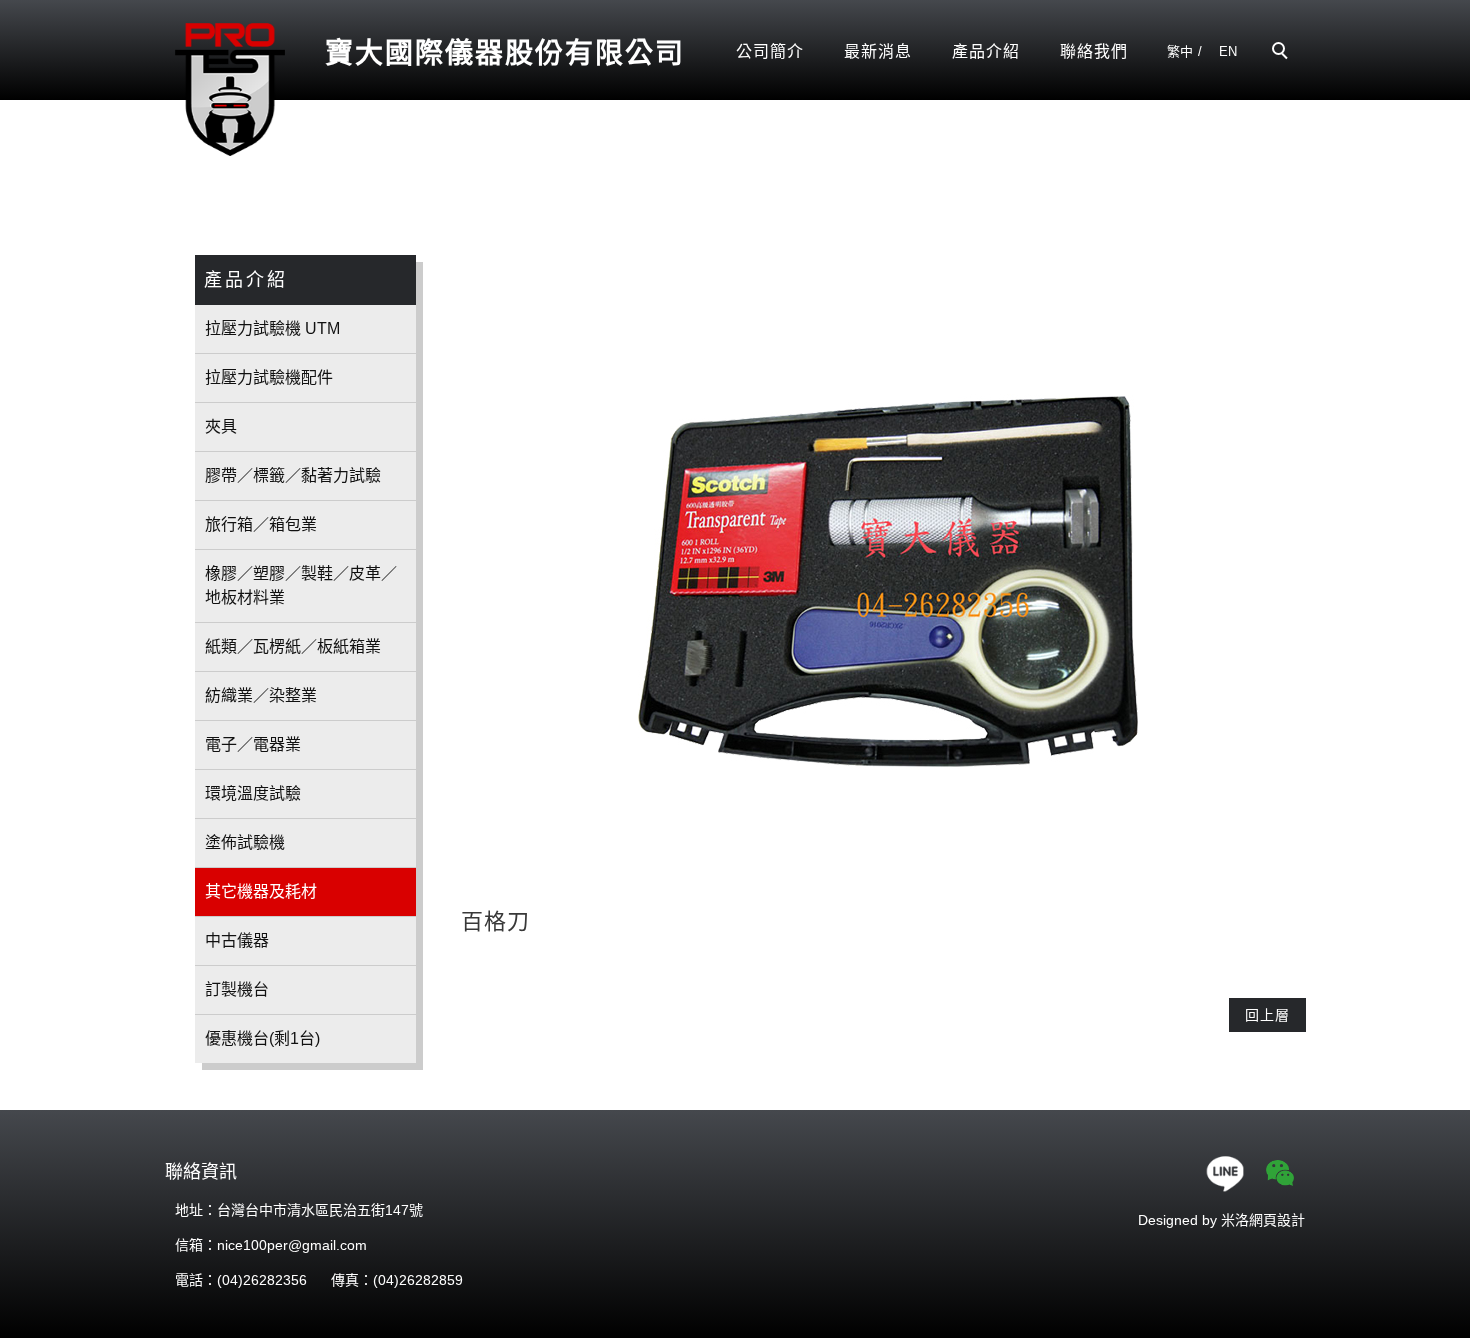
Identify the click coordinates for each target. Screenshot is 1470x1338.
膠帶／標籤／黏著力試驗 (293, 475)
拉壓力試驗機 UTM (272, 328)
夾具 (221, 426)
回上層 (1267, 1015)
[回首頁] (230, 88)
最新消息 (878, 51)
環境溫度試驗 (253, 793)
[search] (1283, 53)
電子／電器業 (253, 744)
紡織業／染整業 (261, 695)
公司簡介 (770, 51)
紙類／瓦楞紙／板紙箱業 (293, 646)
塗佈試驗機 (245, 842)
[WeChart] (1282, 1173)
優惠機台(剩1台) (262, 1038)
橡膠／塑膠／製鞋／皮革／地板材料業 (301, 585)
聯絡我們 (1094, 51)
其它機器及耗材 (261, 891)
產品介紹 (986, 51)
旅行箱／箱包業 (261, 524)
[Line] (1227, 1173)
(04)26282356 (262, 1280)
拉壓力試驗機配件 (269, 377)
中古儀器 (237, 940)
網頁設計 (1277, 1220)
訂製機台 (237, 989)
